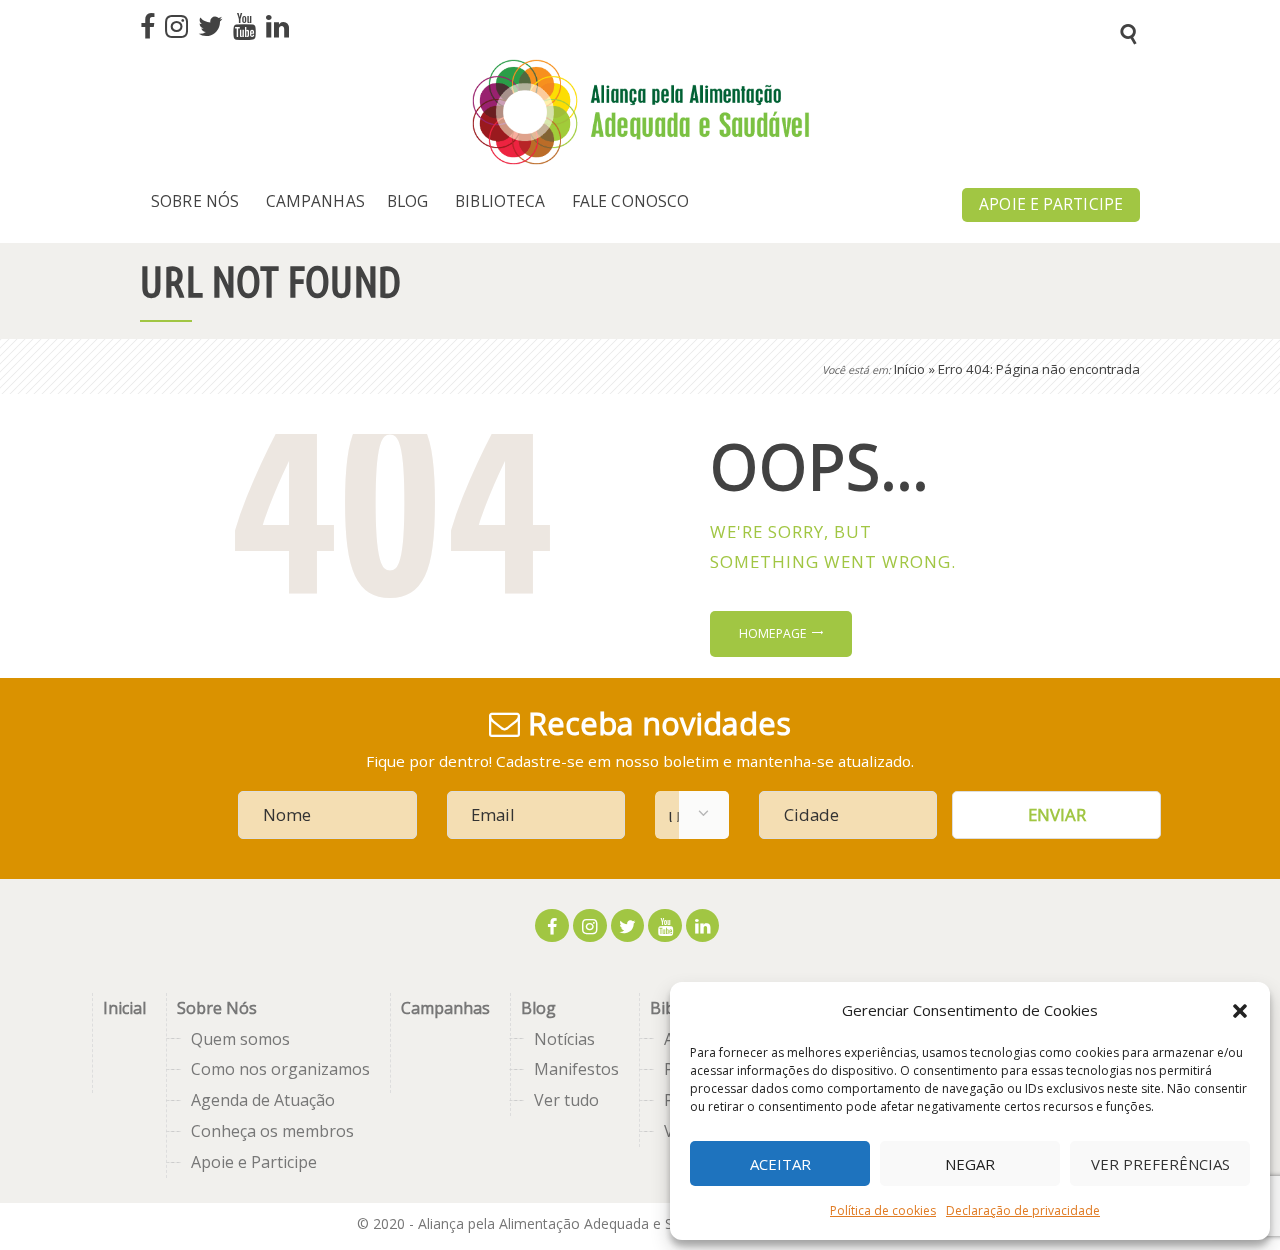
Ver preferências (1160, 1164)
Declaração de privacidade (1023, 1210)
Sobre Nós (217, 1008)
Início (909, 369)
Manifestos (576, 1069)
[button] (1240, 1011)
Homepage (773, 633)
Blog (538, 1008)
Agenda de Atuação (263, 1100)
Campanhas (445, 1008)
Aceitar (780, 1164)
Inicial (124, 1008)
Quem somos (240, 1039)
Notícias (564, 1039)
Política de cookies (883, 1210)
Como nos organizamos (280, 1069)
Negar (970, 1164)
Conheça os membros (272, 1131)
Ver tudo (566, 1100)
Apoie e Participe (254, 1162)
